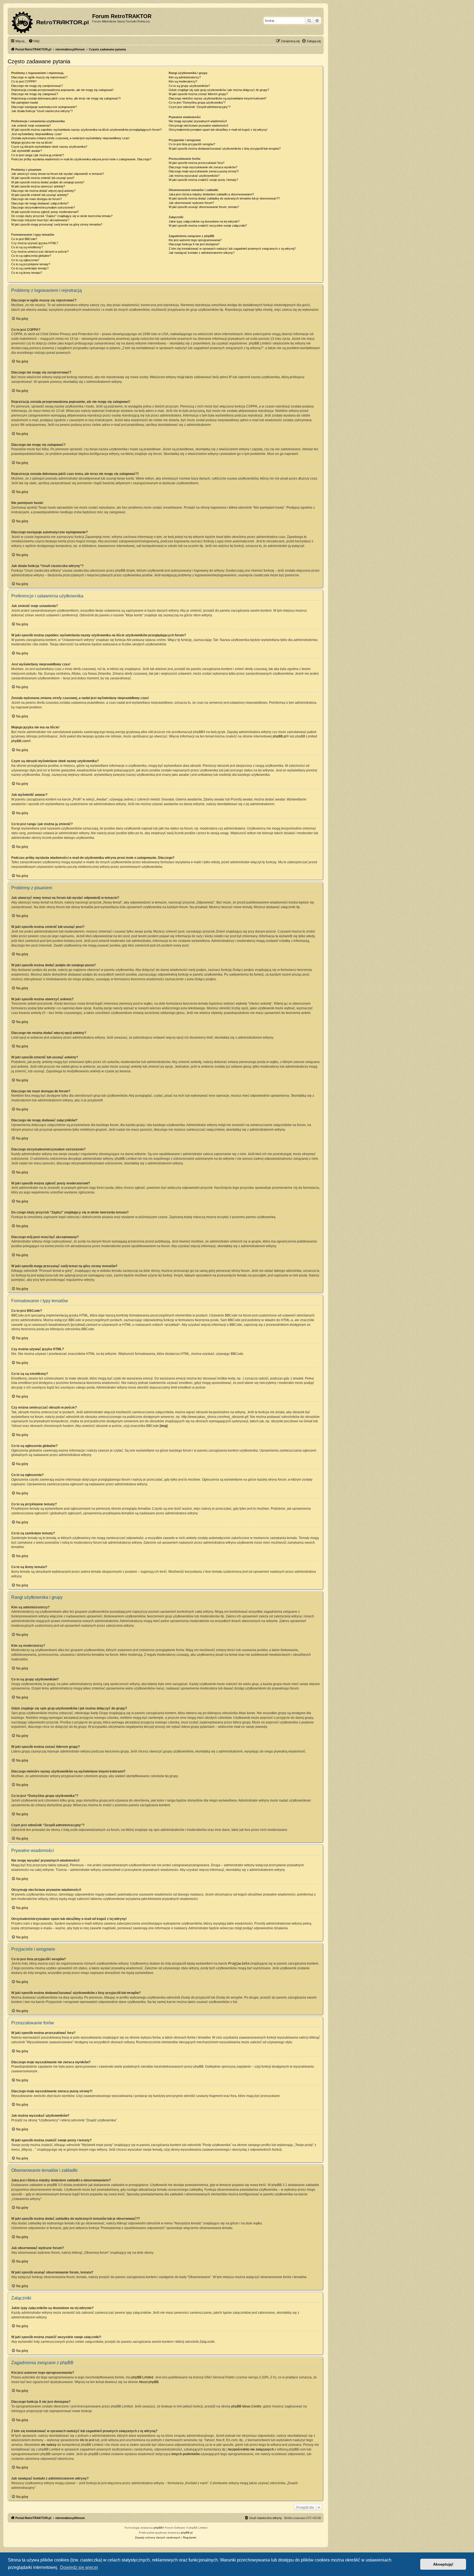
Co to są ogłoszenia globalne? (31, 256)
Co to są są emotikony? (27, 247)
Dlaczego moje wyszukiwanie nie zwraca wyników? (203, 167)
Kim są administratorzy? (185, 77)
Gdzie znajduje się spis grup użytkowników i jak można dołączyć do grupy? (219, 90)
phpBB (158, 2528)
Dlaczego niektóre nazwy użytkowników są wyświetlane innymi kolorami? (218, 98)
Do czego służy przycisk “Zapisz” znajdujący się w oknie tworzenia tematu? (62, 216)
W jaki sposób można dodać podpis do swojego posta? (48, 182)
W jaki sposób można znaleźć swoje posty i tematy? (203, 180)
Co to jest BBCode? (24, 239)
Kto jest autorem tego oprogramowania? (195, 240)
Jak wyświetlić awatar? (27, 151)
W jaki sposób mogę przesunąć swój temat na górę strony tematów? (57, 224)
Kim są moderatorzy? (183, 81)
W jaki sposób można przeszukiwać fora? (197, 163)
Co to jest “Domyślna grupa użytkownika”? (197, 102)
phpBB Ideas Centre (246, 2406)
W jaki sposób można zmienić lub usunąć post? (43, 178)
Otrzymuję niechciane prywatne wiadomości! (198, 126)
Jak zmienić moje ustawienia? (31, 126)
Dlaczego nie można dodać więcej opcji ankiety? (43, 191)
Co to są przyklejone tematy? (31, 264)
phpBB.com (20, 741)
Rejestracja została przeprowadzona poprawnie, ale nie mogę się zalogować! (62, 90)
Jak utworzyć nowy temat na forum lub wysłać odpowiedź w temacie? (58, 174)
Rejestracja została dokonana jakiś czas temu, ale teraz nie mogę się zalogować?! (66, 98)
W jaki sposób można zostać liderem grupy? (198, 94)
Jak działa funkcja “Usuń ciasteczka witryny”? (42, 111)
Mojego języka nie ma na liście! (32, 143)
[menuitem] (34, 41)
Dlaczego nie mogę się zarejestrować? (37, 86)
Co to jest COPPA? (24, 81)
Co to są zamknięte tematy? (30, 268)
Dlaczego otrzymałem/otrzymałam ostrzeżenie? (43, 207)
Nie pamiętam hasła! (25, 102)
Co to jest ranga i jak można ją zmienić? (38, 155)
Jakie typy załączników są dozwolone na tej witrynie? (204, 221)
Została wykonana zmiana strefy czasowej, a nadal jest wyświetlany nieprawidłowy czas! (70, 138)
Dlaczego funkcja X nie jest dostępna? (194, 244)
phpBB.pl (280, 736)
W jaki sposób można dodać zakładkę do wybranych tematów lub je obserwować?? (224, 198)
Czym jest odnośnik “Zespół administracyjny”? (200, 107)
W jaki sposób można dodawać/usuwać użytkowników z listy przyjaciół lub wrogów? (225, 149)
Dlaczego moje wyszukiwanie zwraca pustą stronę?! (204, 171)
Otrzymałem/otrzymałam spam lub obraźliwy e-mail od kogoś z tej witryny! (218, 130)
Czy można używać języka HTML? (35, 243)
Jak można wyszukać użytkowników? (194, 176)
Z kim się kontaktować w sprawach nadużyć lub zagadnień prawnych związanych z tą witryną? (232, 249)
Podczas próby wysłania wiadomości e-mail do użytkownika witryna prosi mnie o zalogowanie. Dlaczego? (81, 159)
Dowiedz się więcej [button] (79, 2567)
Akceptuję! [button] (443, 2564)
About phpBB (149, 2382)
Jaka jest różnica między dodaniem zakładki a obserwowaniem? (211, 194)
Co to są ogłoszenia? (25, 260)
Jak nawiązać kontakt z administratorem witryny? (202, 253)
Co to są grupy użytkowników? (189, 86)
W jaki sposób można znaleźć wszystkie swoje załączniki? (208, 226)
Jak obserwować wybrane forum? (191, 203)
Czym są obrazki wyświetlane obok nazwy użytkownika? (49, 147)
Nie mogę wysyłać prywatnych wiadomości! (198, 121)
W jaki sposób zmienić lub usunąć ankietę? (40, 195)
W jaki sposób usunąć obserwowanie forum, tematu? (204, 207)
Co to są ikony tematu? (27, 273)
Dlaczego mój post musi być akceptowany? (40, 220)
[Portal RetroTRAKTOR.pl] (51, 21)
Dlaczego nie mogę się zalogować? (35, 94)
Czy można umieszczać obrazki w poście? (40, 252)
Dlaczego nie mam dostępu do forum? (36, 199)
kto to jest (87, 2440)
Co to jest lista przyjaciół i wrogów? (192, 144)
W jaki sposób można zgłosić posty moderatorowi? (45, 212)
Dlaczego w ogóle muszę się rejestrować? (39, 77)
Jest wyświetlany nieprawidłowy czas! (36, 134)
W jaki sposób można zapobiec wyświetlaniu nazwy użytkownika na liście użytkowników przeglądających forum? (86, 130)
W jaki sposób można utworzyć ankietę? (38, 186)
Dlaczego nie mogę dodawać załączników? (40, 203)
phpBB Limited (142, 2377)
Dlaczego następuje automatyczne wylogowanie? (44, 107)
